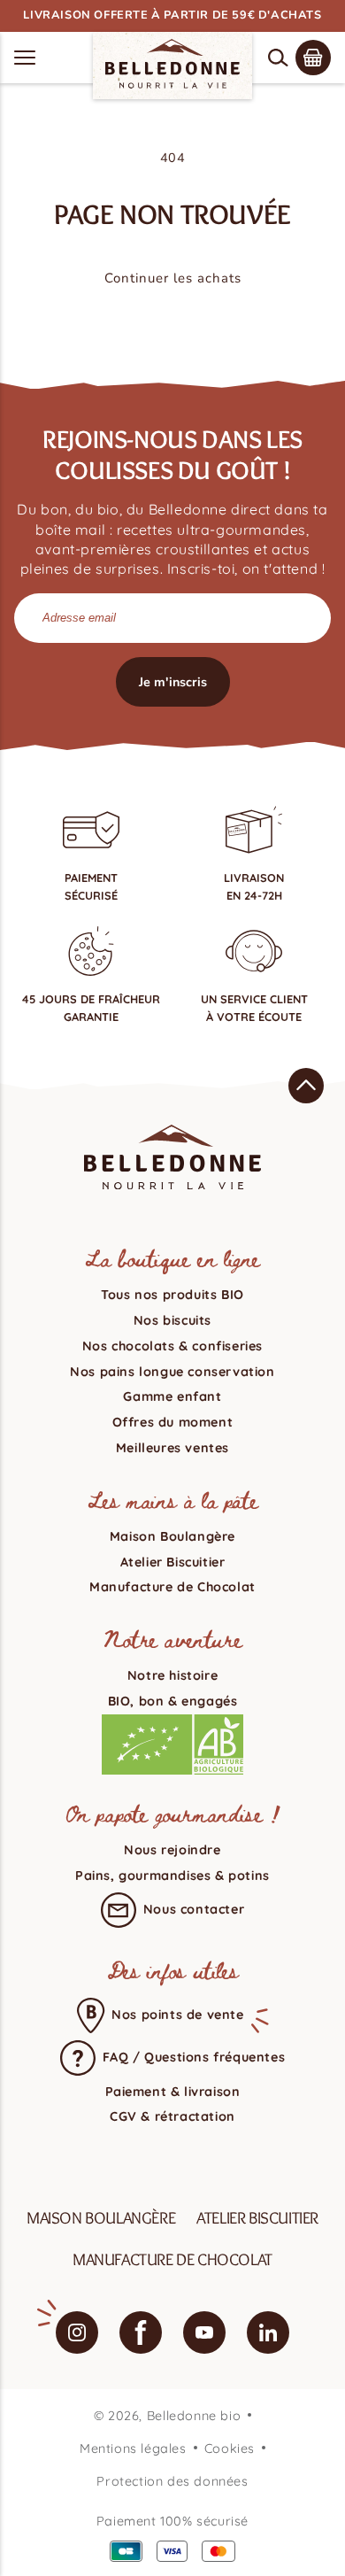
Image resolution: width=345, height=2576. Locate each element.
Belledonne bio (194, 2416)
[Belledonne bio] (172, 64)
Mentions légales (133, 2448)
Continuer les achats (173, 278)
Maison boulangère (101, 2217)
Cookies (230, 2448)
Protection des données (172, 2481)
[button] (278, 58)
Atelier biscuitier (257, 2217)
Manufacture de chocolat (172, 2259)
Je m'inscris (173, 682)
